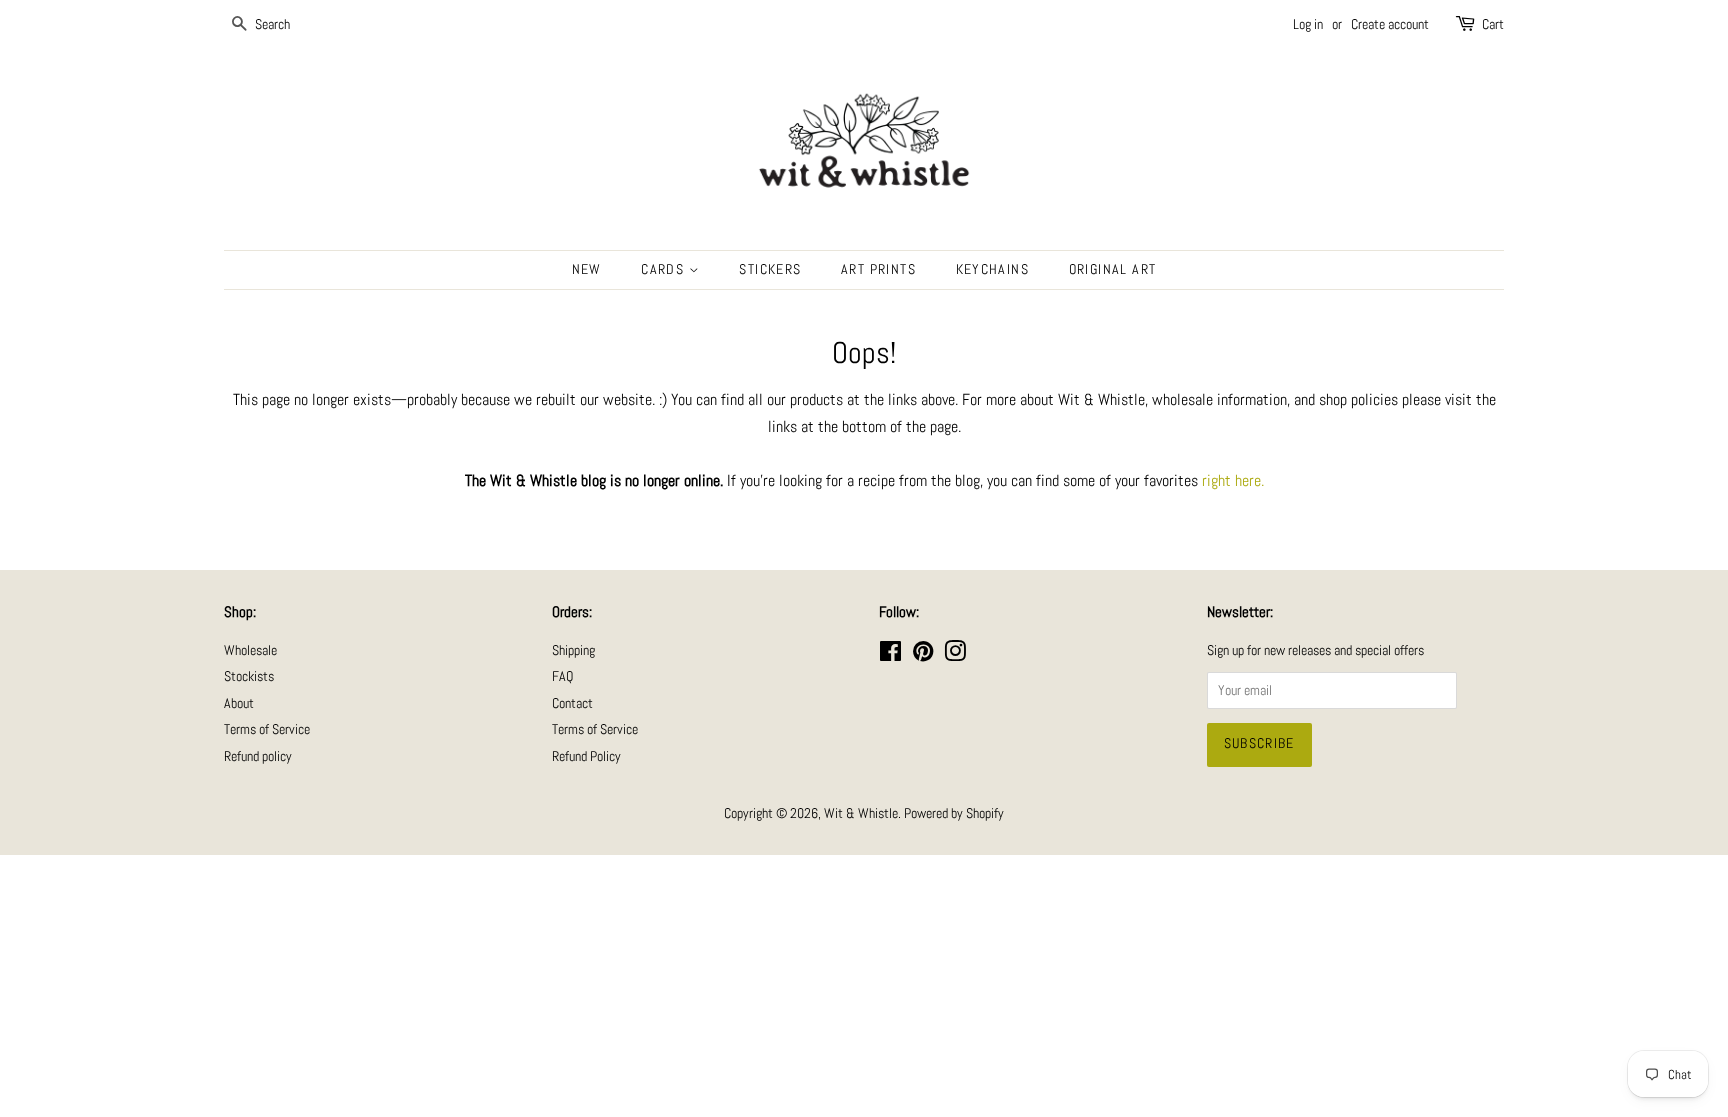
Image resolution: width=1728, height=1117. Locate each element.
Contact (572, 703)
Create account (1390, 24)
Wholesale (250, 650)
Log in (1308, 24)
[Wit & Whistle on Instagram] (955, 655)
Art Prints (878, 269)
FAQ (562, 676)
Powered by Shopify (954, 813)
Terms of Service (267, 729)
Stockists (249, 676)
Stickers (770, 269)
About (239, 703)
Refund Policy (586, 756)
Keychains (993, 269)
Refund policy (258, 756)
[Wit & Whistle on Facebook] (890, 655)
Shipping (573, 650)
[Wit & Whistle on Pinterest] (923, 655)
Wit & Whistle (861, 813)
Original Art (1113, 269)
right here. (1233, 480)
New (587, 269)
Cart (1493, 24)
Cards (664, 269)
